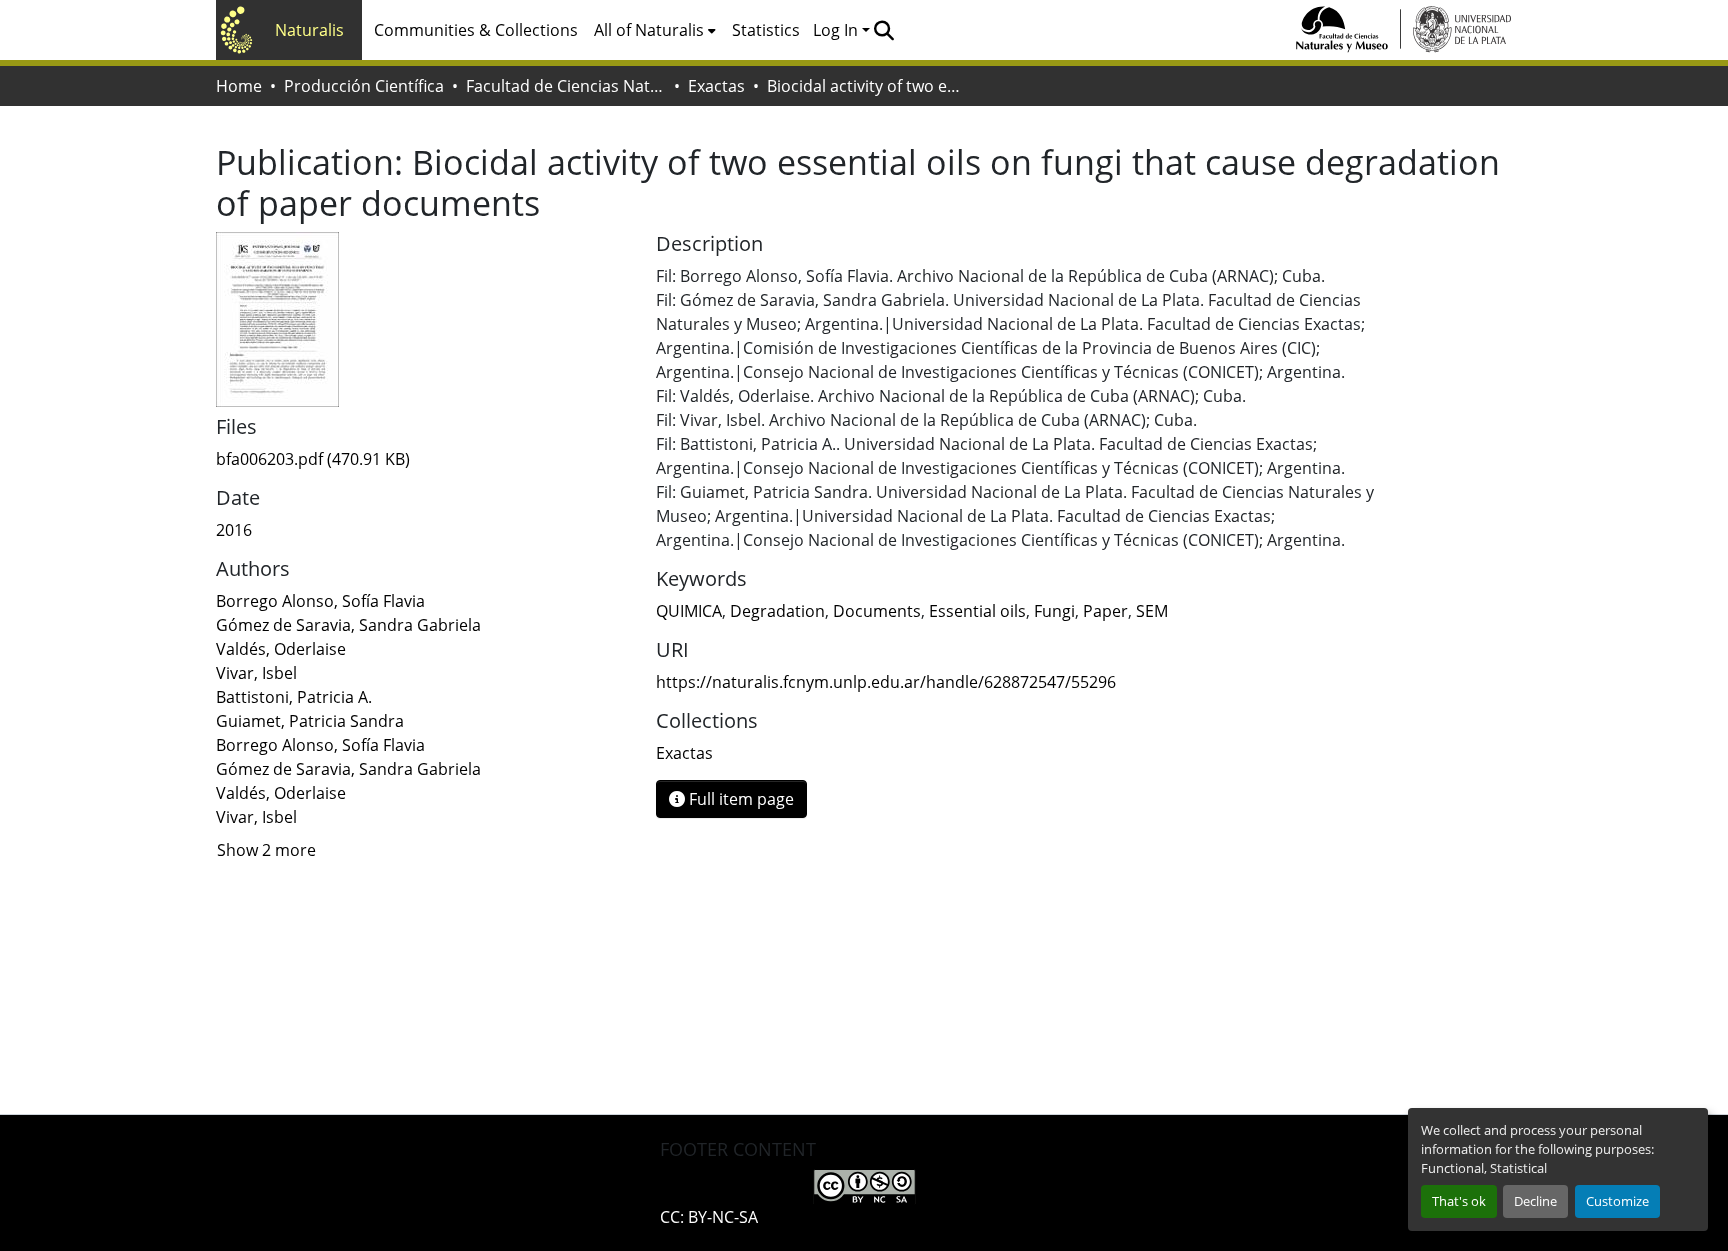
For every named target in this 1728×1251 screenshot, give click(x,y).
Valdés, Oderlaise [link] (281, 649)
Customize (1617, 1201)
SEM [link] (1152, 611)
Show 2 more (266, 850)
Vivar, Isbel (256, 817)
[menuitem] (655, 30)
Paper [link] (1105, 611)
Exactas (716, 86)
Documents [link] (877, 611)
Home (239, 86)
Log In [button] (837, 30)
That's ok (1459, 1201)
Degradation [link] (777, 611)
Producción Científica (364, 86)
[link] (424, 459)
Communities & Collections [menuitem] (476, 30)
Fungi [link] (1054, 611)
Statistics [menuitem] (766, 30)
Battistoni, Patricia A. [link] (294, 697)
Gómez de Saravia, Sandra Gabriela (348, 769)
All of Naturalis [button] (649, 30)
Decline (1535, 1201)
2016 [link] (234, 530)
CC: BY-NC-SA (709, 1217)
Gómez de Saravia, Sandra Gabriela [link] (348, 625)
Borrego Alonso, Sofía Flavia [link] (320, 601)
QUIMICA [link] (689, 611)
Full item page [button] (739, 799)
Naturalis (309, 30)
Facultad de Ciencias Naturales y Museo (566, 86)
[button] (883, 30)
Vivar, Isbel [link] (256, 673)
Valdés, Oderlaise (281, 793)
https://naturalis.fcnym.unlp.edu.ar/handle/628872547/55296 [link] (886, 682)
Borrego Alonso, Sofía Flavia (320, 745)
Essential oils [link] (977, 611)
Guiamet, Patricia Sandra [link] (310, 721)
